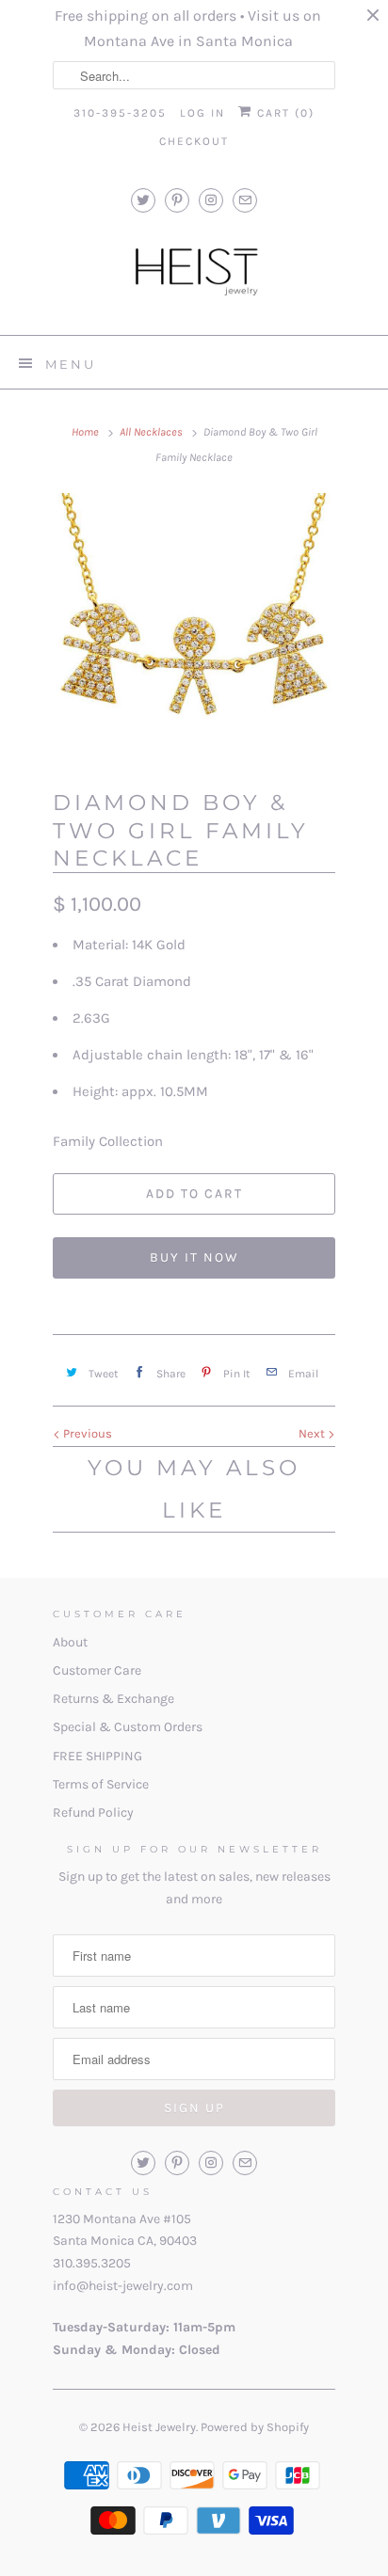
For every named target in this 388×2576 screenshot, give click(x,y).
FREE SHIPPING (97, 1756)
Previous (86, 1433)
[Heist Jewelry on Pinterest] (177, 200)
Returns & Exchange (113, 1699)
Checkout (194, 141)
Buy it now (194, 1257)
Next (313, 1433)
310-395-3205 (120, 113)
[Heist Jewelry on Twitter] (143, 200)
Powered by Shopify (255, 2427)
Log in (202, 113)
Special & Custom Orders (128, 1727)
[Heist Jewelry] (194, 276)
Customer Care (97, 1670)
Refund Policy (93, 1813)
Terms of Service (101, 1784)
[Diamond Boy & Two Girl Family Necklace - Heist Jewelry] (194, 634)
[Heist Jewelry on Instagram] (211, 200)
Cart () (283, 113)
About (70, 1642)
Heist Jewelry (159, 2427)
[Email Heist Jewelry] (245, 200)
